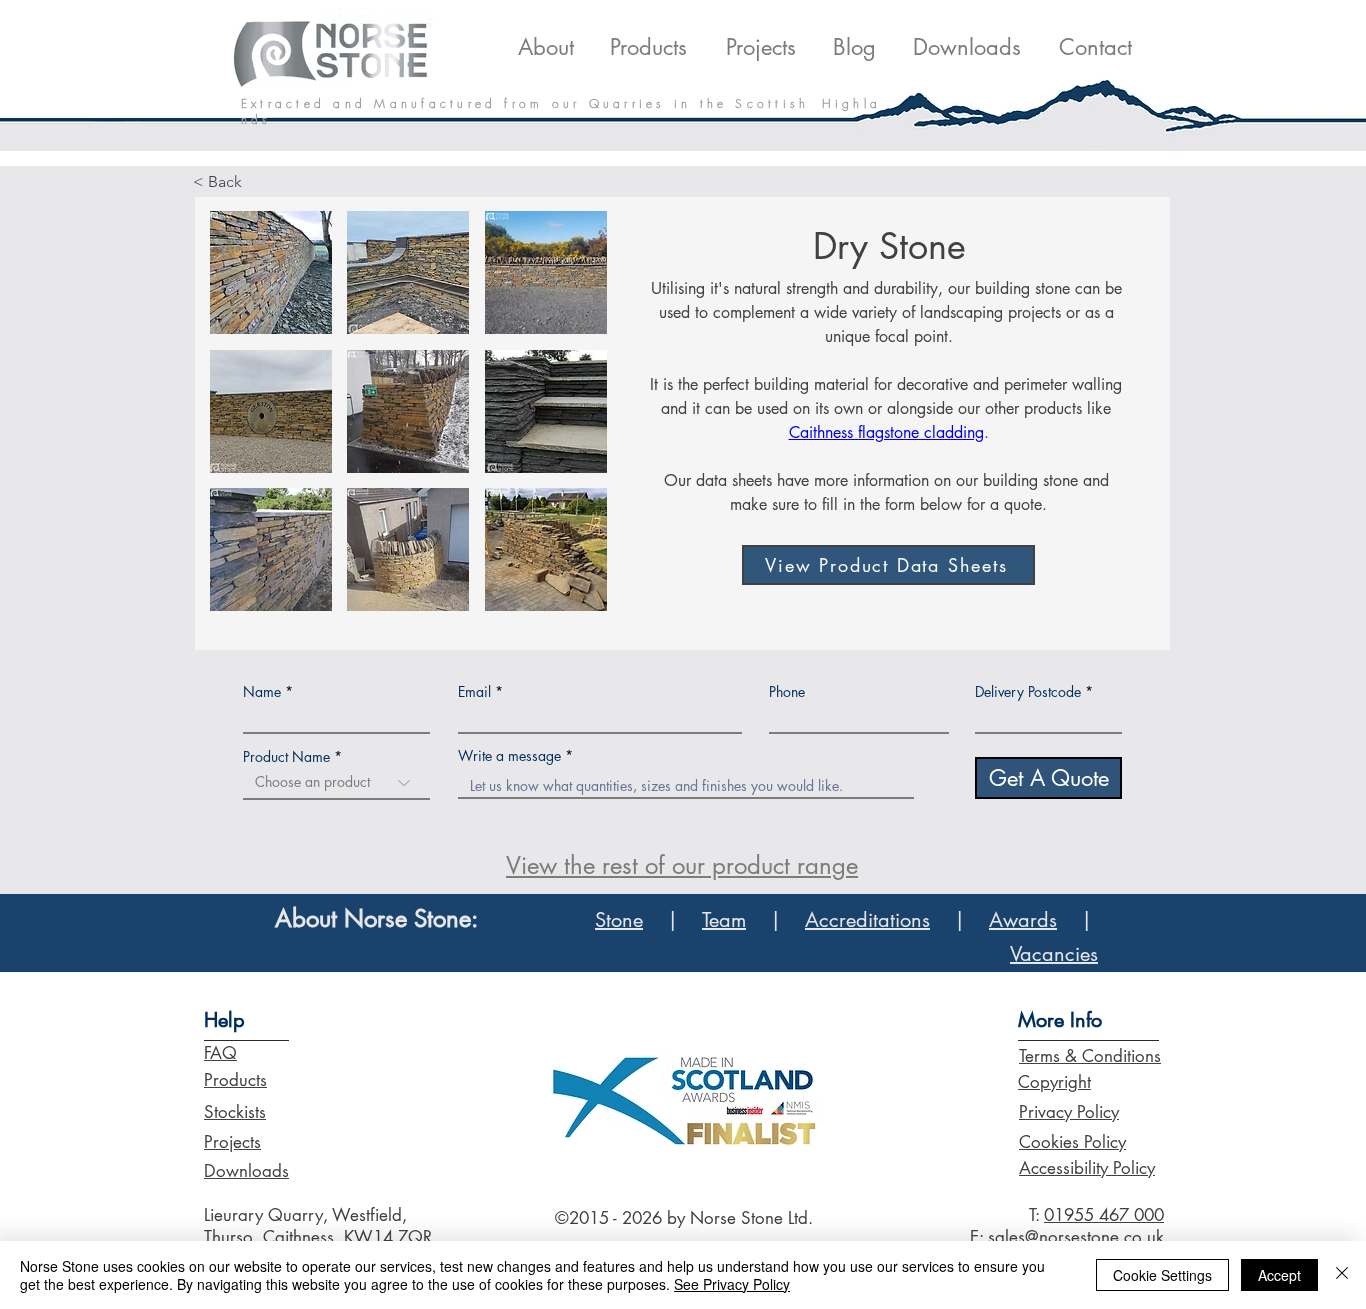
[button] (271, 272)
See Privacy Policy (732, 1284)
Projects (232, 1142)
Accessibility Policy (1087, 1168)
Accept (1279, 1275)
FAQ (220, 1053)
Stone (619, 920)
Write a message (509, 756)
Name (262, 692)
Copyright (1054, 1082)
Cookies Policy (1072, 1142)
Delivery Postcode (1028, 692)
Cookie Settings (1162, 1275)
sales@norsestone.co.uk (1076, 1237)
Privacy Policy (1069, 1112)
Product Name (286, 757)
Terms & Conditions (1090, 1056)
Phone (787, 692)
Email (474, 692)
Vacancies (1054, 954)
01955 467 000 (1104, 1215)
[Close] (1342, 1275)
